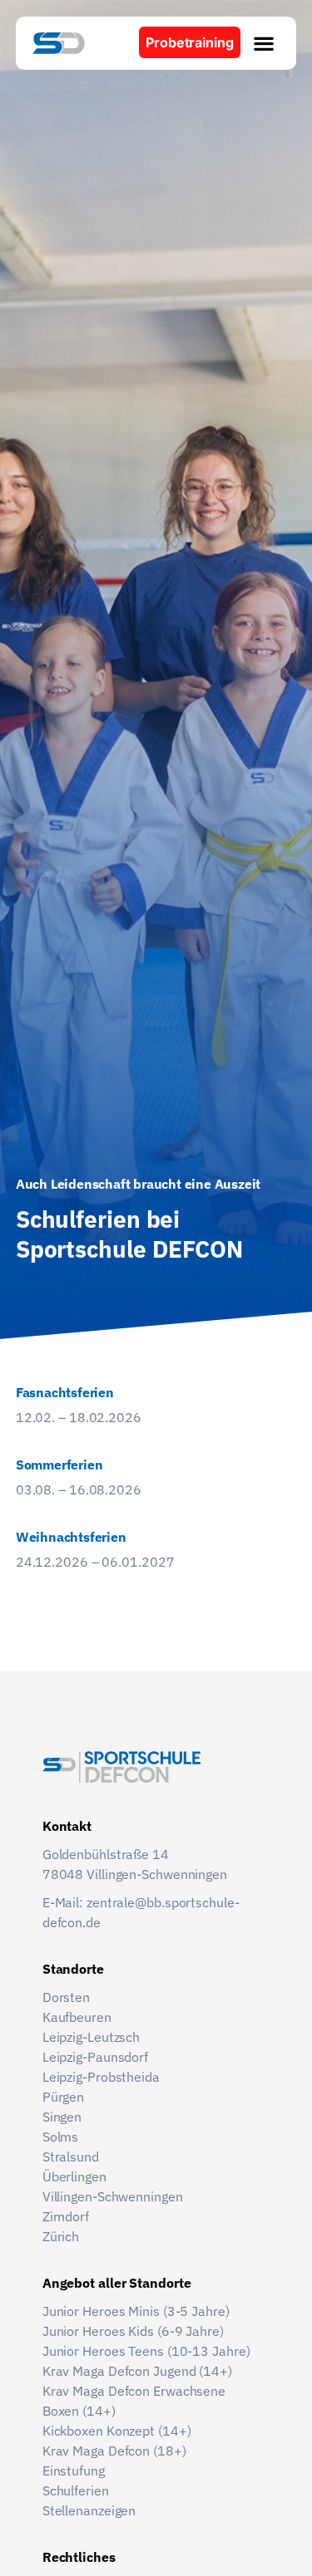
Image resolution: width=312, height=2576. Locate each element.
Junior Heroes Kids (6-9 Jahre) (135, 2331)
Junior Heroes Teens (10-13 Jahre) (148, 2351)
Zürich (61, 2236)
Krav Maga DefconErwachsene (136, 2391)
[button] (264, 43)
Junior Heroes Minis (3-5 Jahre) (138, 2311)
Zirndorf (66, 2216)
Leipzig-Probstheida (101, 2077)
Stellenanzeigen (89, 2510)
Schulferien (76, 2490)
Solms (61, 2137)
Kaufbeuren (77, 2017)
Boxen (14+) (79, 2411)
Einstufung (74, 2471)
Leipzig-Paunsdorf (95, 2057)
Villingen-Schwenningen (113, 2196)
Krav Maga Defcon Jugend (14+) (137, 2371)
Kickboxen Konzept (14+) (117, 2431)
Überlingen (74, 2176)
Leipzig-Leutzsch (91, 2037)
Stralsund (71, 2156)
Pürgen (63, 2097)
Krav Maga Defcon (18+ (112, 2451)
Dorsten (66, 1997)
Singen (62, 2117)
